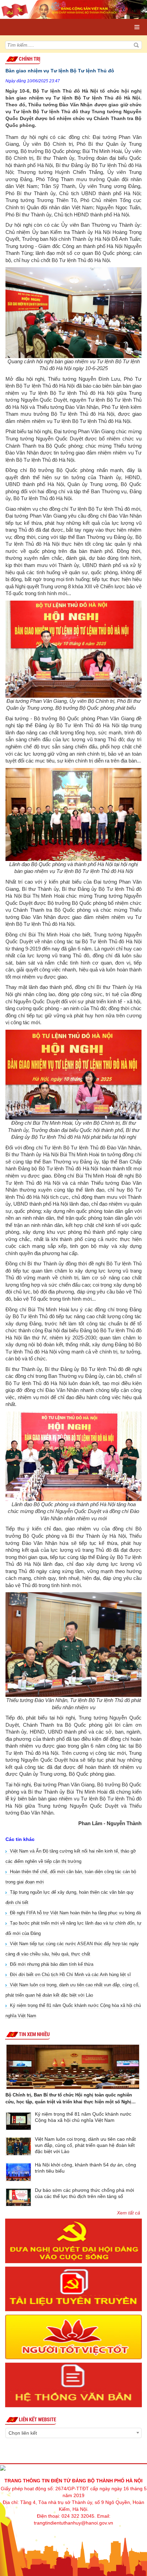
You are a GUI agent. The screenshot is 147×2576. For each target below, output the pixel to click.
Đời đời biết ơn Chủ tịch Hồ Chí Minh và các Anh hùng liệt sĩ (70, 1975)
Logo (35, 20)
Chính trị (30, 59)
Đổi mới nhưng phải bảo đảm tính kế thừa (52, 1964)
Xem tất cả (129, 2213)
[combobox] (73, 2433)
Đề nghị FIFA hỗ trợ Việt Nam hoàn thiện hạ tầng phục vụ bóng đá (75, 1913)
